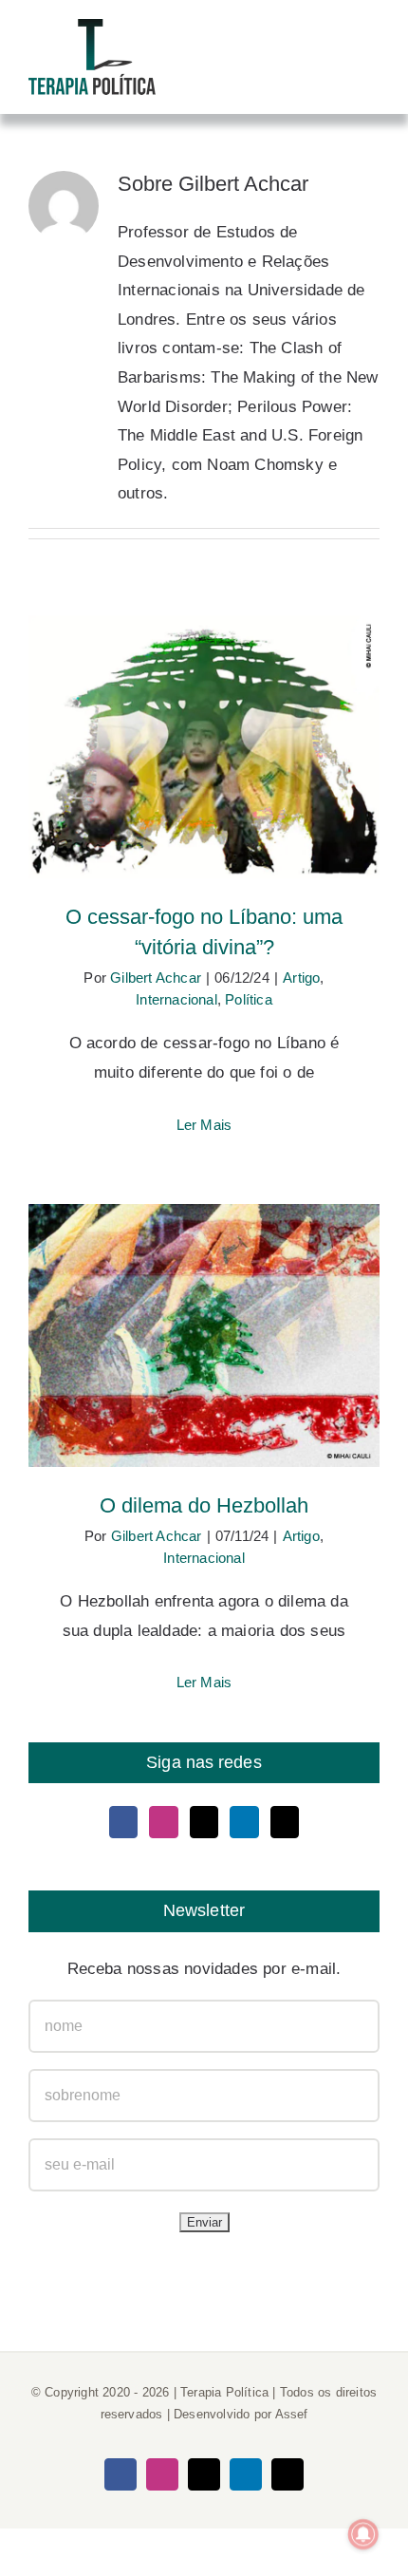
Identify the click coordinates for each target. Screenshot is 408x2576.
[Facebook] (123, 1822)
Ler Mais (204, 1125)
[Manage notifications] (363, 2534)
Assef (292, 2414)
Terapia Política (224, 2392)
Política (249, 999)
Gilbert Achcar (156, 978)
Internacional (176, 999)
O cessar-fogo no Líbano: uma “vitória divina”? (204, 717)
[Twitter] (204, 1822)
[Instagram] (163, 1822)
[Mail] (285, 1822)
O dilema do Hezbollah (204, 1317)
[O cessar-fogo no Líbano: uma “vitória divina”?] (204, 747)
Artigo (301, 978)
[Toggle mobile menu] (372, 50)
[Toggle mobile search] (338, 50)
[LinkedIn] (244, 1822)
